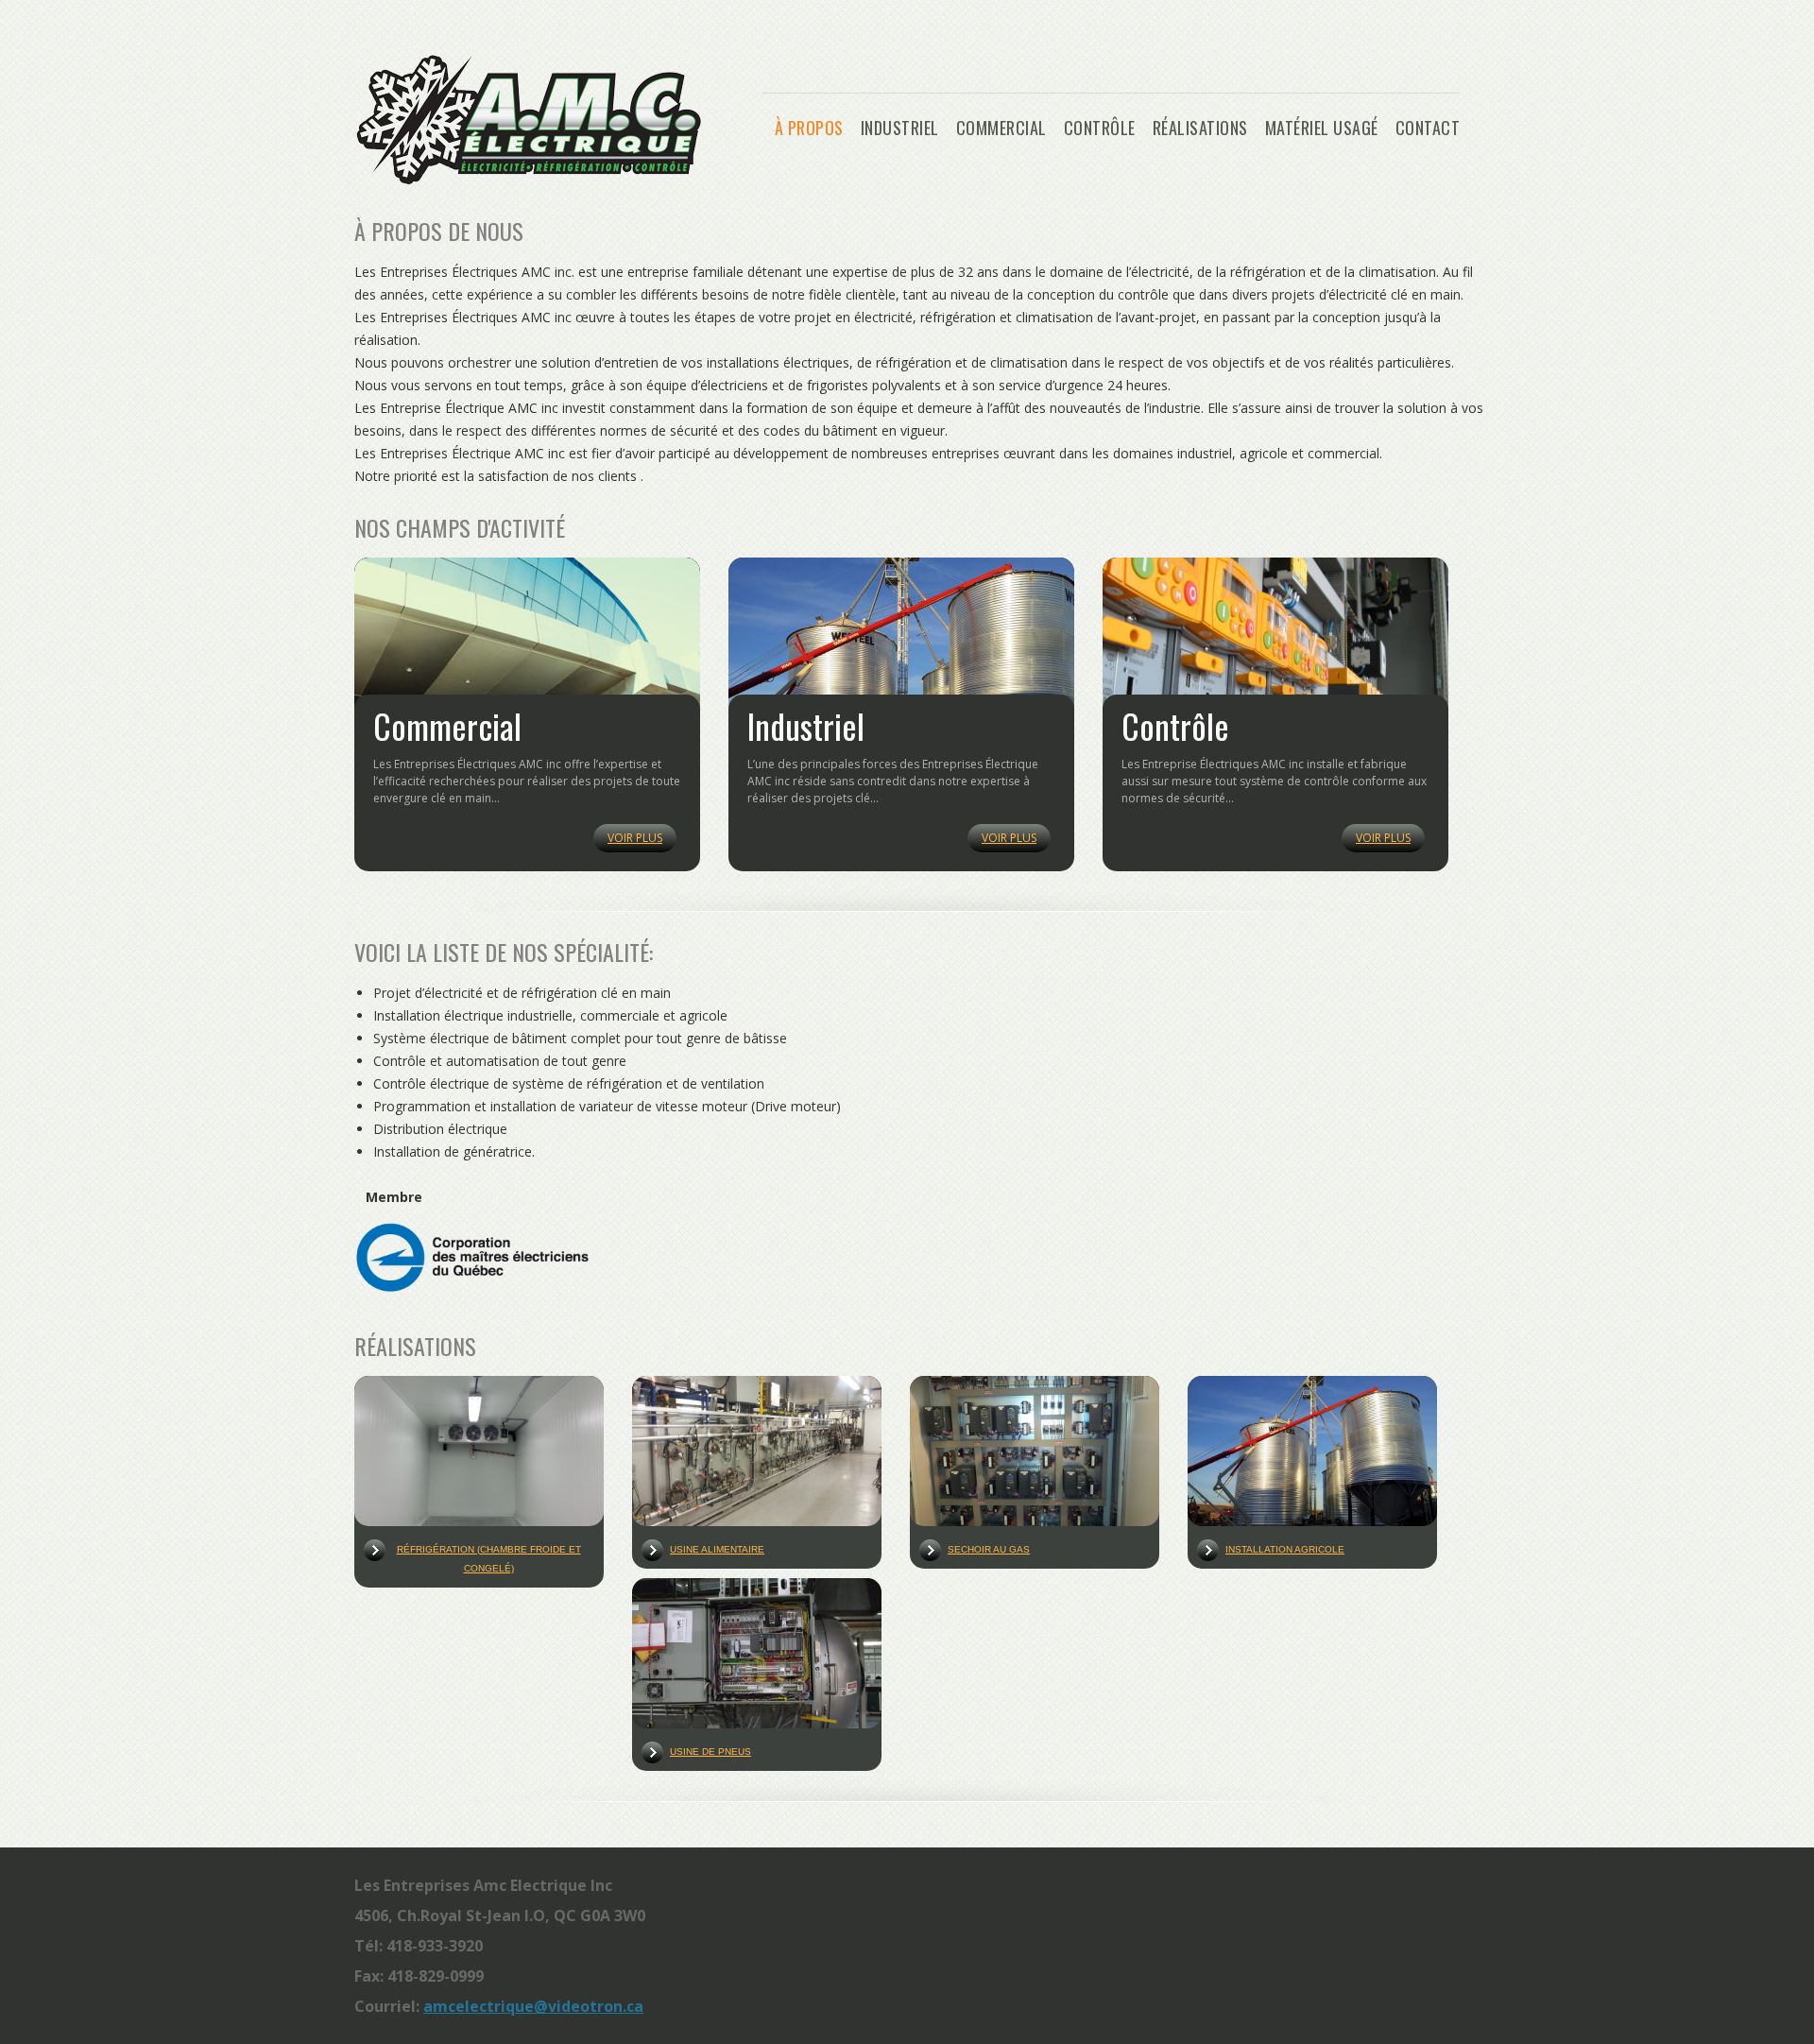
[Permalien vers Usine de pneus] (757, 1656)
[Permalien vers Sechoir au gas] (1035, 1453)
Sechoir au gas (989, 1549)
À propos (809, 128)
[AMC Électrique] (528, 179)
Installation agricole (1285, 1549)
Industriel (900, 128)
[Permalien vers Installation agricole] (1312, 1453)
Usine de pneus (710, 1752)
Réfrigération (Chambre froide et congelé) (489, 1559)
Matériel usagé (1322, 128)
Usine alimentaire (717, 1549)
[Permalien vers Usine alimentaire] (757, 1453)
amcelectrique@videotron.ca (533, 2006)
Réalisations (1200, 128)
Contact (1428, 128)
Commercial (1001, 128)
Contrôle (1100, 128)
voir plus (635, 838)
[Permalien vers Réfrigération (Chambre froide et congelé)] (479, 1453)
